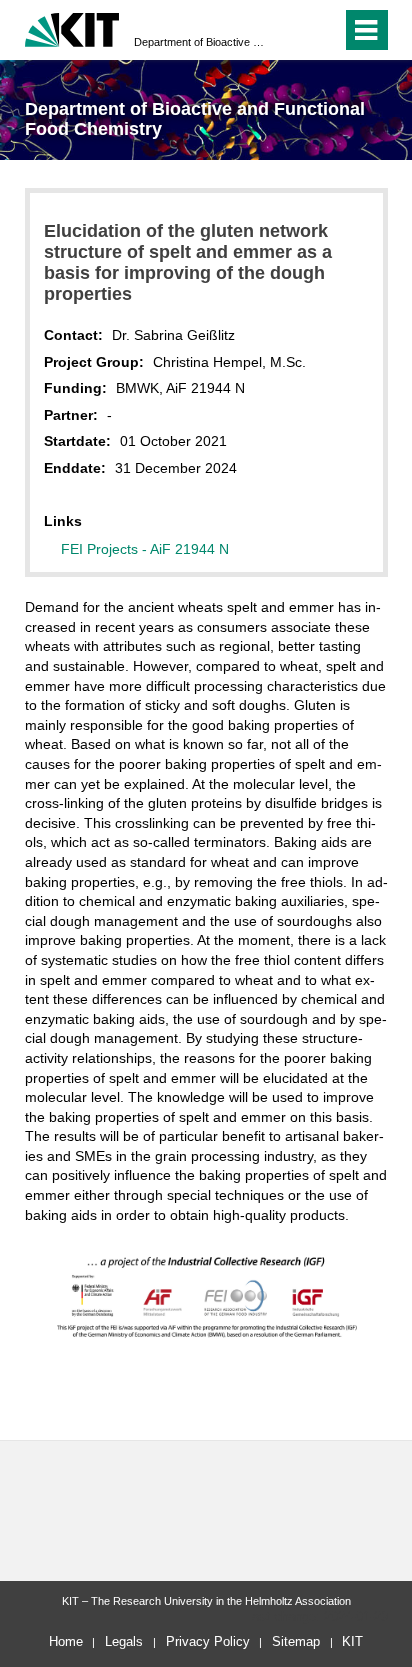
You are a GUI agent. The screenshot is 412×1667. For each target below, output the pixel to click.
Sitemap (296, 1641)
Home (66, 1641)
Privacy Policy (208, 1641)
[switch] (322, 30)
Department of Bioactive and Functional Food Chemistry (200, 42)
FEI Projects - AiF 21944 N (145, 549)
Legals (124, 1641)
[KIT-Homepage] (72, 27)
